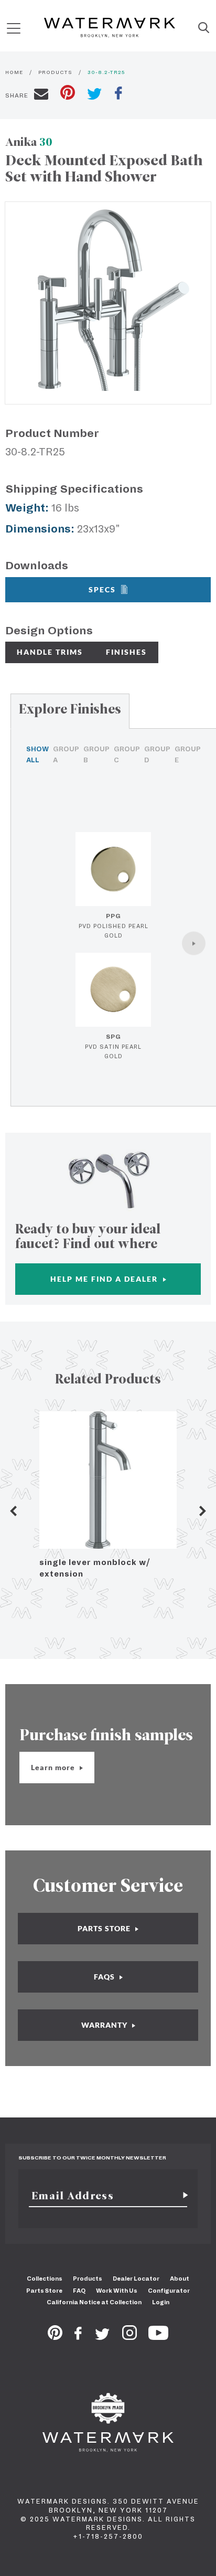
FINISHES (126, 652)
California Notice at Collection (94, 2302)
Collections (45, 2279)
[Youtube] (158, 2337)
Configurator (169, 2291)
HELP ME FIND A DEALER (105, 1279)
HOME (14, 72)
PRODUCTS (55, 72)
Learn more (54, 1767)
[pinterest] (68, 94)
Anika (29, 142)
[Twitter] (102, 2337)
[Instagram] (129, 2337)
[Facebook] (78, 2337)
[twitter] (95, 95)
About (180, 2279)
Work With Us (117, 2291)
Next (203, 1511)
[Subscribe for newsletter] (181, 2196)
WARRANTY (105, 2025)
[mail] (41, 95)
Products (88, 2279)
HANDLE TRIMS (50, 652)
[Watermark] (110, 28)
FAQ (79, 2291)
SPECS (102, 589)
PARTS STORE (105, 1928)
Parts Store (44, 2291)
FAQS (105, 1977)
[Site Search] (204, 28)
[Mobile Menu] (14, 28)
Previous (13, 1511)
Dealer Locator (136, 2279)
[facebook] (118, 94)
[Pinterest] (55, 2337)
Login (161, 2302)
